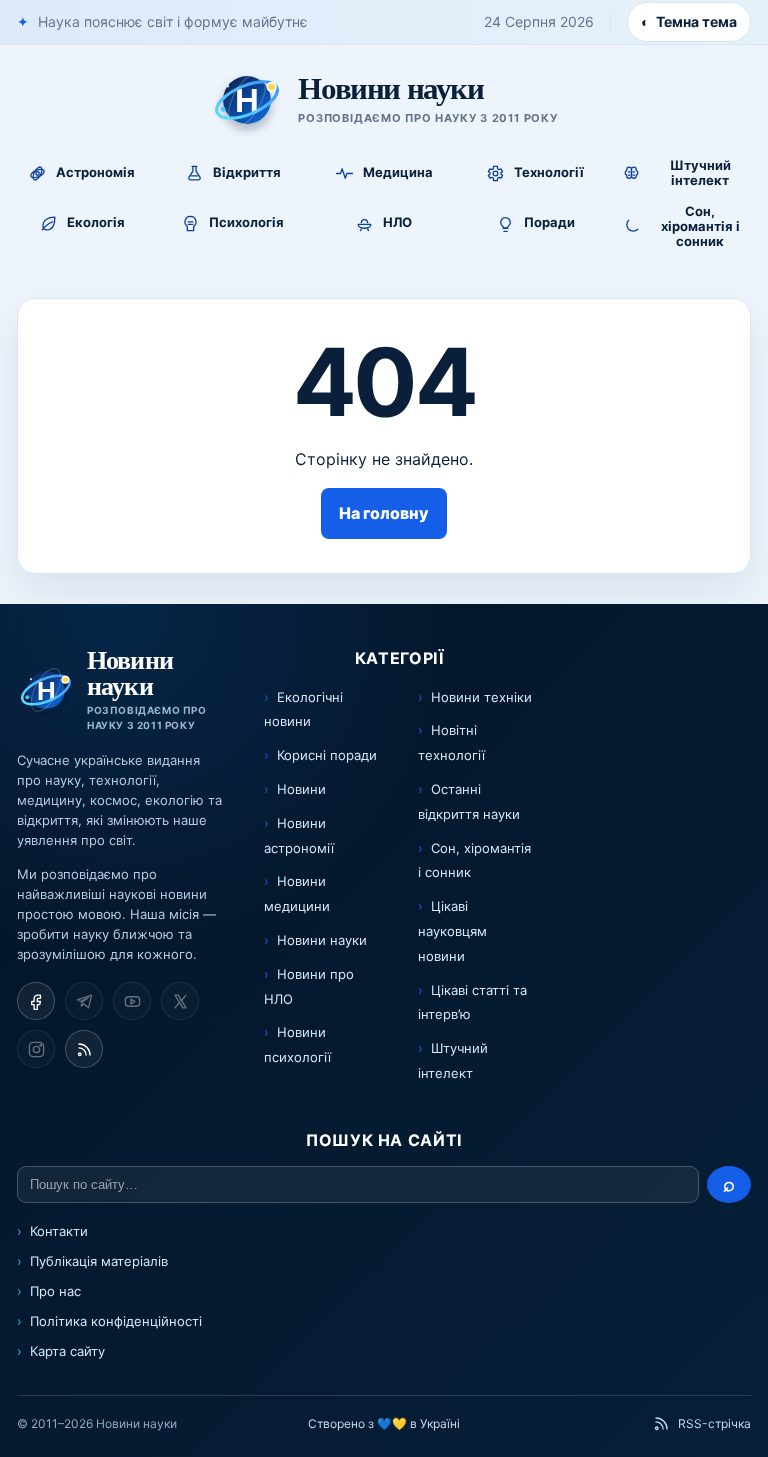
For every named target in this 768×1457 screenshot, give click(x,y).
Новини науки (322, 940)
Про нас (55, 1291)
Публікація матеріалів (99, 1261)
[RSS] (84, 1049)
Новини (301, 789)
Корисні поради (327, 755)
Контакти (59, 1231)
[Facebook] (36, 1001)
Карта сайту (67, 1351)
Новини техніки (481, 697)
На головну (384, 513)
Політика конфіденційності (116, 1321)
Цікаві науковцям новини (452, 931)
